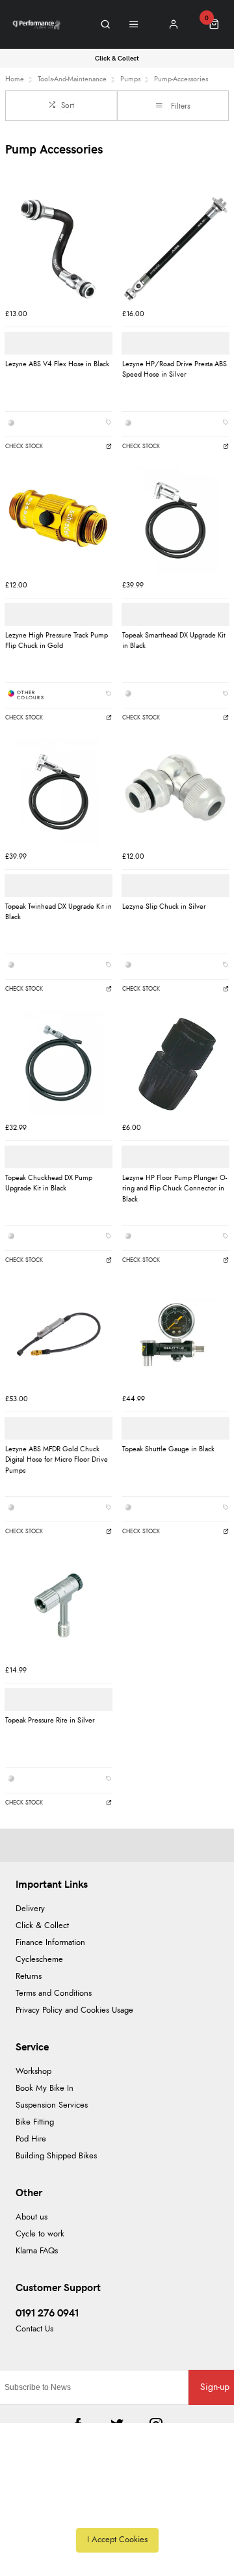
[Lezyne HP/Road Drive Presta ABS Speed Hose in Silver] (175, 249)
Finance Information (50, 1943)
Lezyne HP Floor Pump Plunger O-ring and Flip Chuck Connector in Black (175, 1188)
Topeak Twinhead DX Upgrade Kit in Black (58, 912)
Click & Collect (42, 1926)
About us (32, 2217)
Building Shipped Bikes (56, 2156)
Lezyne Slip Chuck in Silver (164, 906)
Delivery (30, 1909)
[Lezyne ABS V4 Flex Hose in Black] (58, 249)
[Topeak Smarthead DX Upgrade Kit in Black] (175, 520)
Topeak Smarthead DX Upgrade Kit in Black (174, 641)
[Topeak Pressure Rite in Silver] (58, 1605)
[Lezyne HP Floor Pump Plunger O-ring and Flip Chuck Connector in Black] (175, 1063)
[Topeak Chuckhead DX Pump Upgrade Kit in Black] (58, 1063)
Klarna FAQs (37, 2251)
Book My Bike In (45, 2088)
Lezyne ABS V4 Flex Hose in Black (57, 364)
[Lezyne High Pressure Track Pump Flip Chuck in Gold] (58, 520)
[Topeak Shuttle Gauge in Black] (175, 1334)
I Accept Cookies (117, 2540)
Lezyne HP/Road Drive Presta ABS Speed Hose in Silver (175, 369)
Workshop (33, 2072)
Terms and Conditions (54, 1993)
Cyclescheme (39, 1960)
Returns (29, 1977)
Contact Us (34, 2329)
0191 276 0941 (47, 2312)
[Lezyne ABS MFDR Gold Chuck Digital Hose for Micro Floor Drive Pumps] (58, 1334)
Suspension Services (52, 2105)
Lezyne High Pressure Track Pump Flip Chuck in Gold (57, 641)
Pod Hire (31, 2139)
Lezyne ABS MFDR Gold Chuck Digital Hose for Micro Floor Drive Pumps (57, 1460)
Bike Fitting (35, 2122)
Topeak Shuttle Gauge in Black (168, 1449)
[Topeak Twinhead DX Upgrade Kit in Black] (58, 792)
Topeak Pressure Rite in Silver (50, 1720)
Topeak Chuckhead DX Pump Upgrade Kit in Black (49, 1183)
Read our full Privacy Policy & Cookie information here (117, 2511)
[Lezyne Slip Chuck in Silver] (175, 792)
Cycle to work (40, 2234)
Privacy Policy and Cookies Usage (74, 2010)
